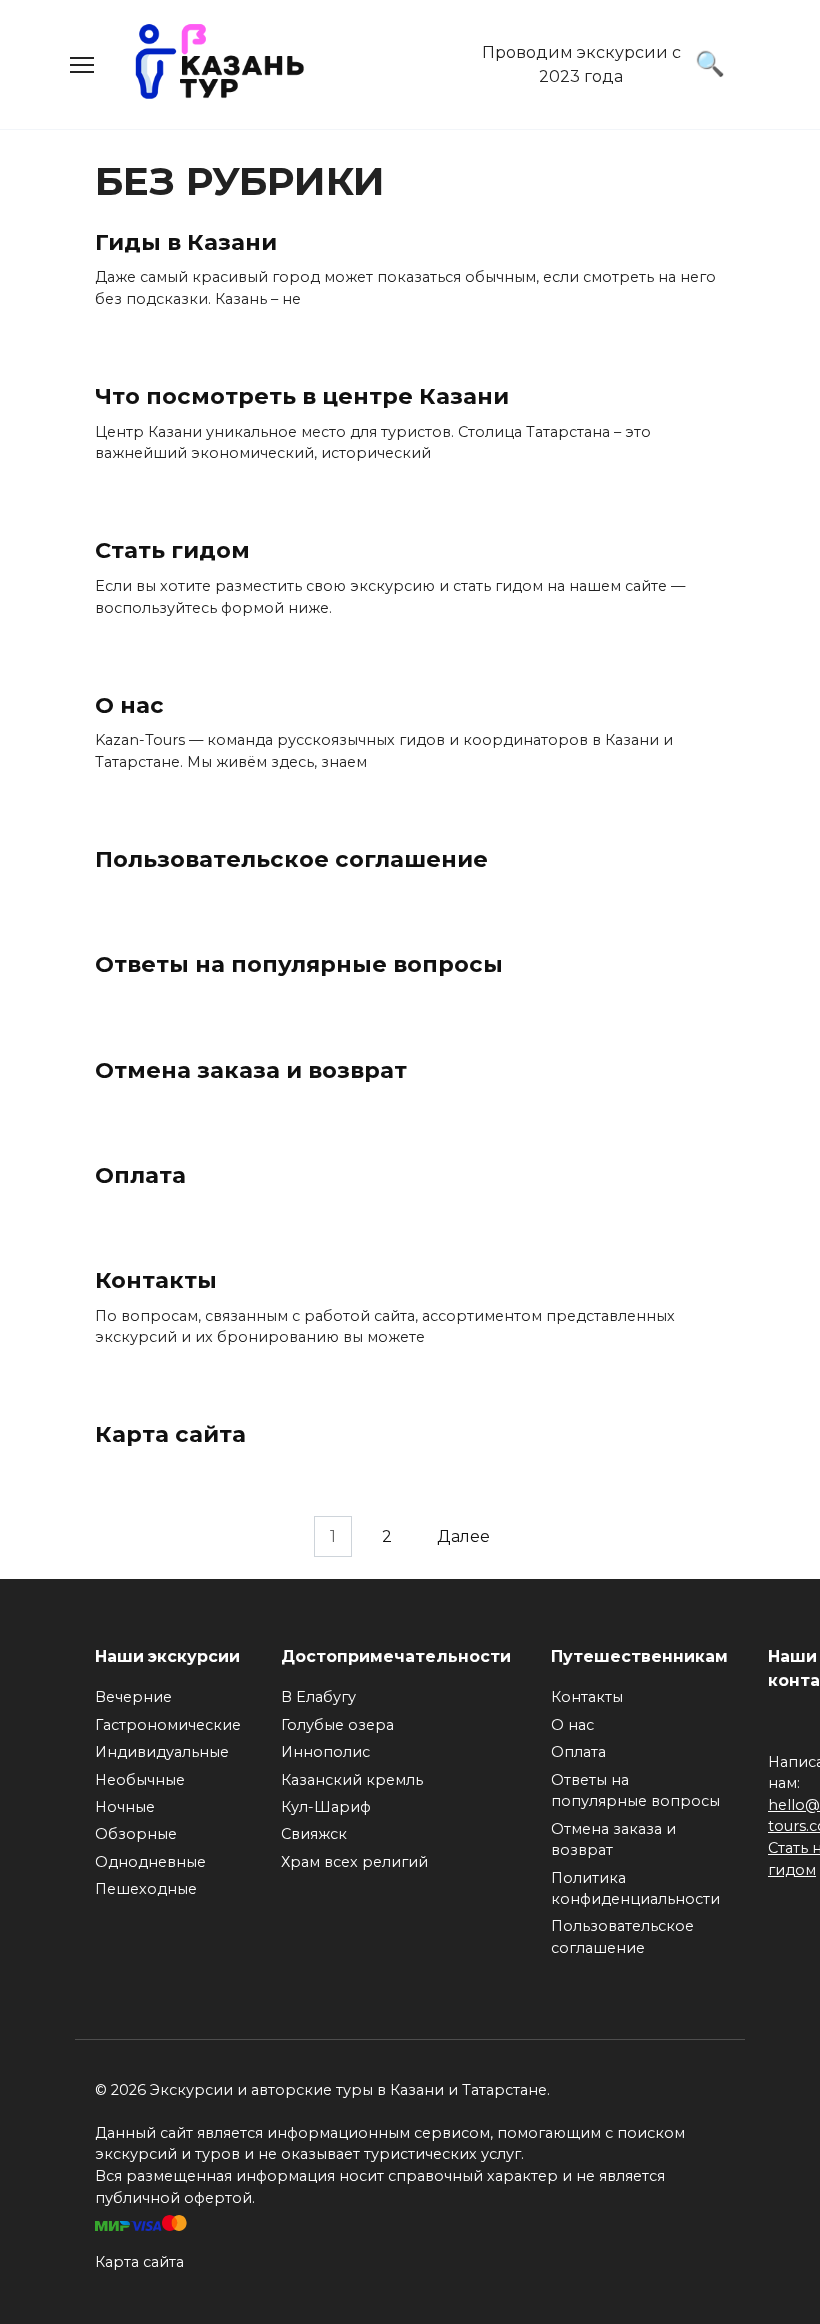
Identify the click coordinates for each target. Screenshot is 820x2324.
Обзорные (136, 1834)
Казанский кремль (352, 1780)
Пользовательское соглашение (291, 859)
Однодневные (150, 1862)
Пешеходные (146, 1889)
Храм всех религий (354, 1862)
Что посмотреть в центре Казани (302, 396)
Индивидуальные (162, 1752)
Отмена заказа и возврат (251, 1070)
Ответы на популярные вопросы (299, 964)
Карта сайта (170, 1435)
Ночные (125, 1807)
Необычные (140, 1780)
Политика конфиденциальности (635, 1889)
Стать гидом (172, 551)
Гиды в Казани (186, 242)
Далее (463, 1536)
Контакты (156, 1280)
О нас (129, 705)
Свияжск (314, 1834)
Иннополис (325, 1752)
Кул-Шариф (326, 1807)
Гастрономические (168, 1725)
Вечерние (133, 1697)
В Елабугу (318, 1697)
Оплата (140, 1175)
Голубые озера (337, 1725)
